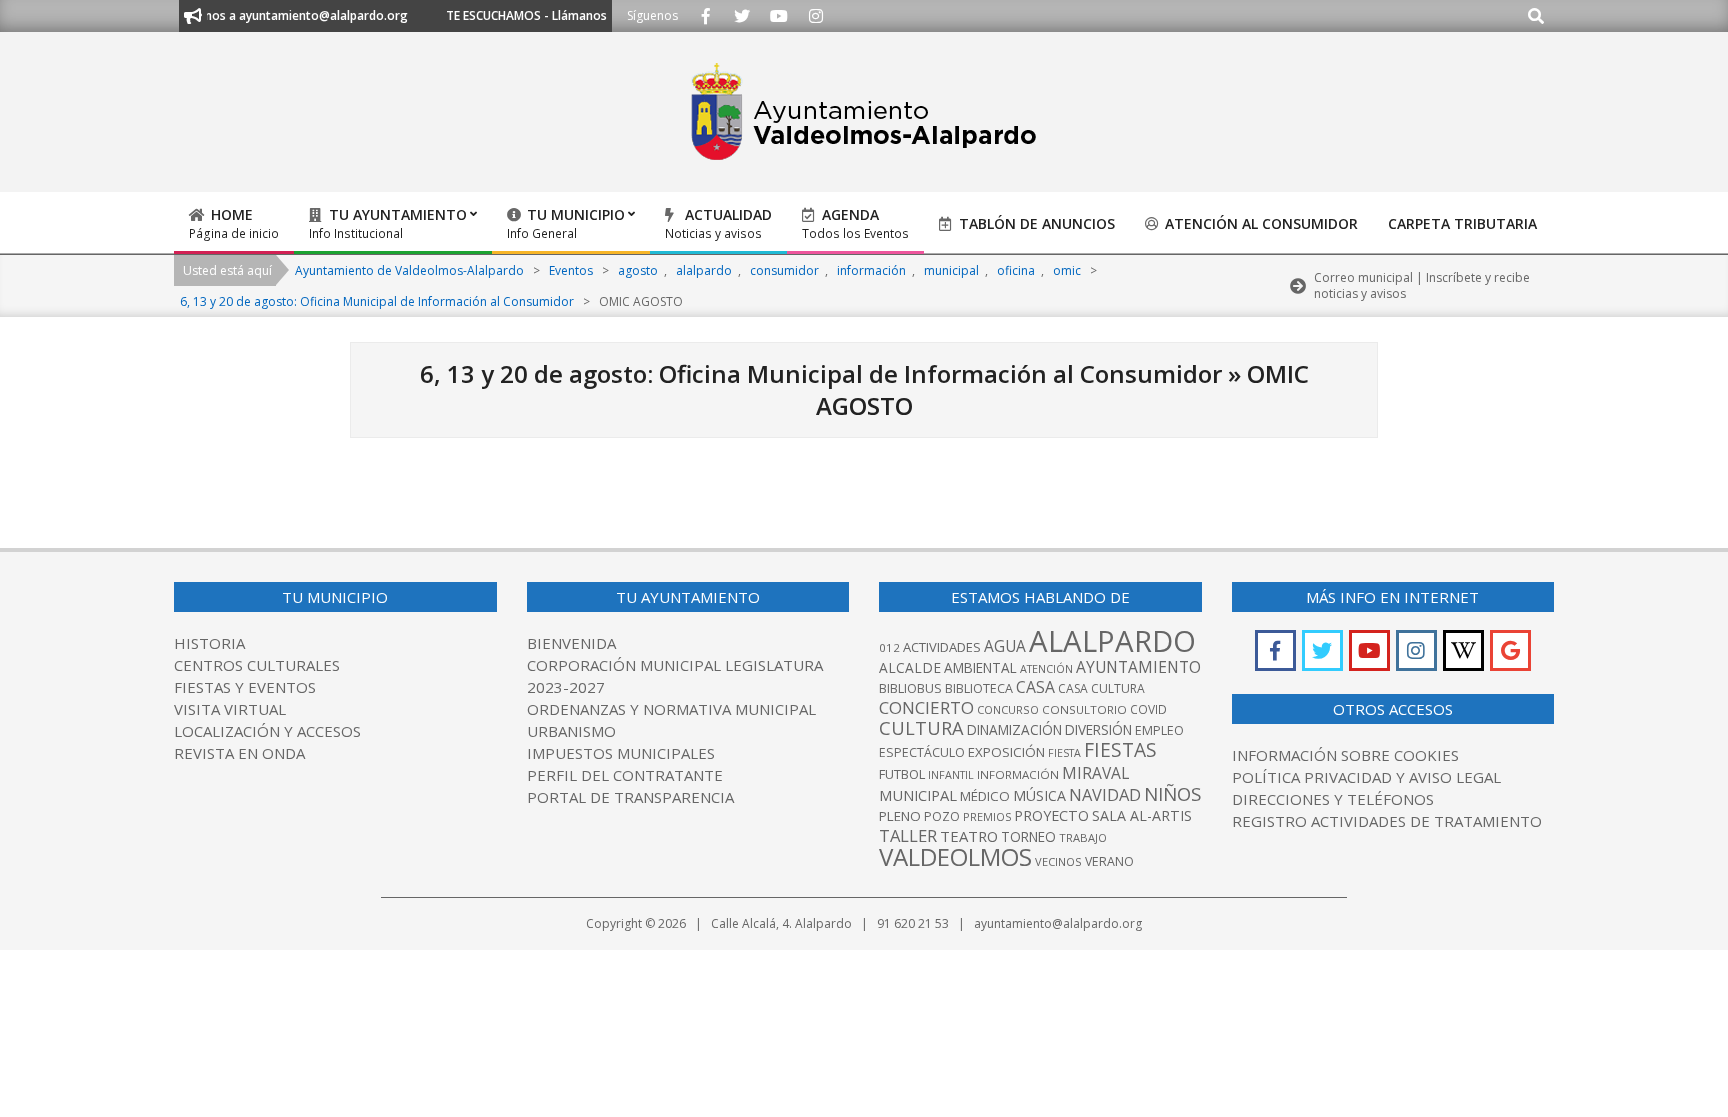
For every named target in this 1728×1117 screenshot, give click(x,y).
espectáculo (922, 752)
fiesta (1064, 753)
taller (908, 835)
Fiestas (1120, 749)
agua (1005, 646)
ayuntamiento (1138, 667)
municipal (918, 795)
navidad (1105, 794)
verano (1109, 861)
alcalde (910, 667)
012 (889, 647)
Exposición (1006, 752)
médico (985, 796)
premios (987, 816)
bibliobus (910, 688)
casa (1035, 687)
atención (1046, 668)
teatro (969, 836)
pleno (900, 816)
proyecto (1051, 815)
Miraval (1095, 773)
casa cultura (1101, 688)
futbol (902, 774)
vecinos (1058, 861)
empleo (1159, 730)
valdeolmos (955, 856)
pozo (942, 816)
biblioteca (979, 688)
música (1039, 795)
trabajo (1083, 837)
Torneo (1028, 837)
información (1018, 774)
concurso (1008, 709)
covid (1148, 709)
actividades (942, 647)
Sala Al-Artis (1142, 815)
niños (1172, 793)
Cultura (921, 728)
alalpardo (1112, 641)
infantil (951, 774)
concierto (926, 707)
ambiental (980, 668)
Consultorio (1084, 709)
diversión (1098, 730)
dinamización (1014, 730)
